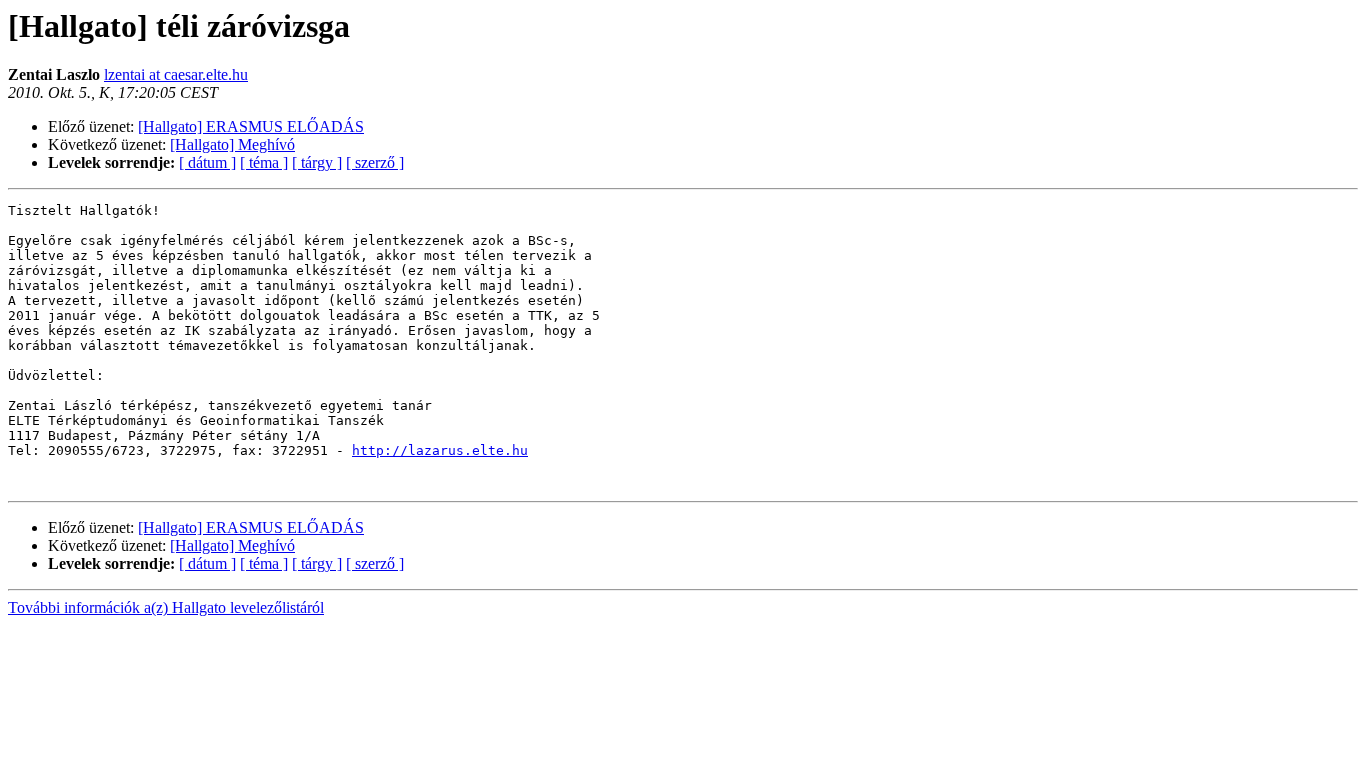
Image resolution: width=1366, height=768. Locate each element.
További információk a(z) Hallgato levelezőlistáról (166, 607)
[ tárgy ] (317, 162)
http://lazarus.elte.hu (440, 450)
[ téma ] (264, 162)
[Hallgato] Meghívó (232, 144)
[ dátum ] (207, 162)
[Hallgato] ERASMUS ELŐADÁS (251, 126)
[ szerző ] (375, 162)
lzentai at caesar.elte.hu (176, 74)
